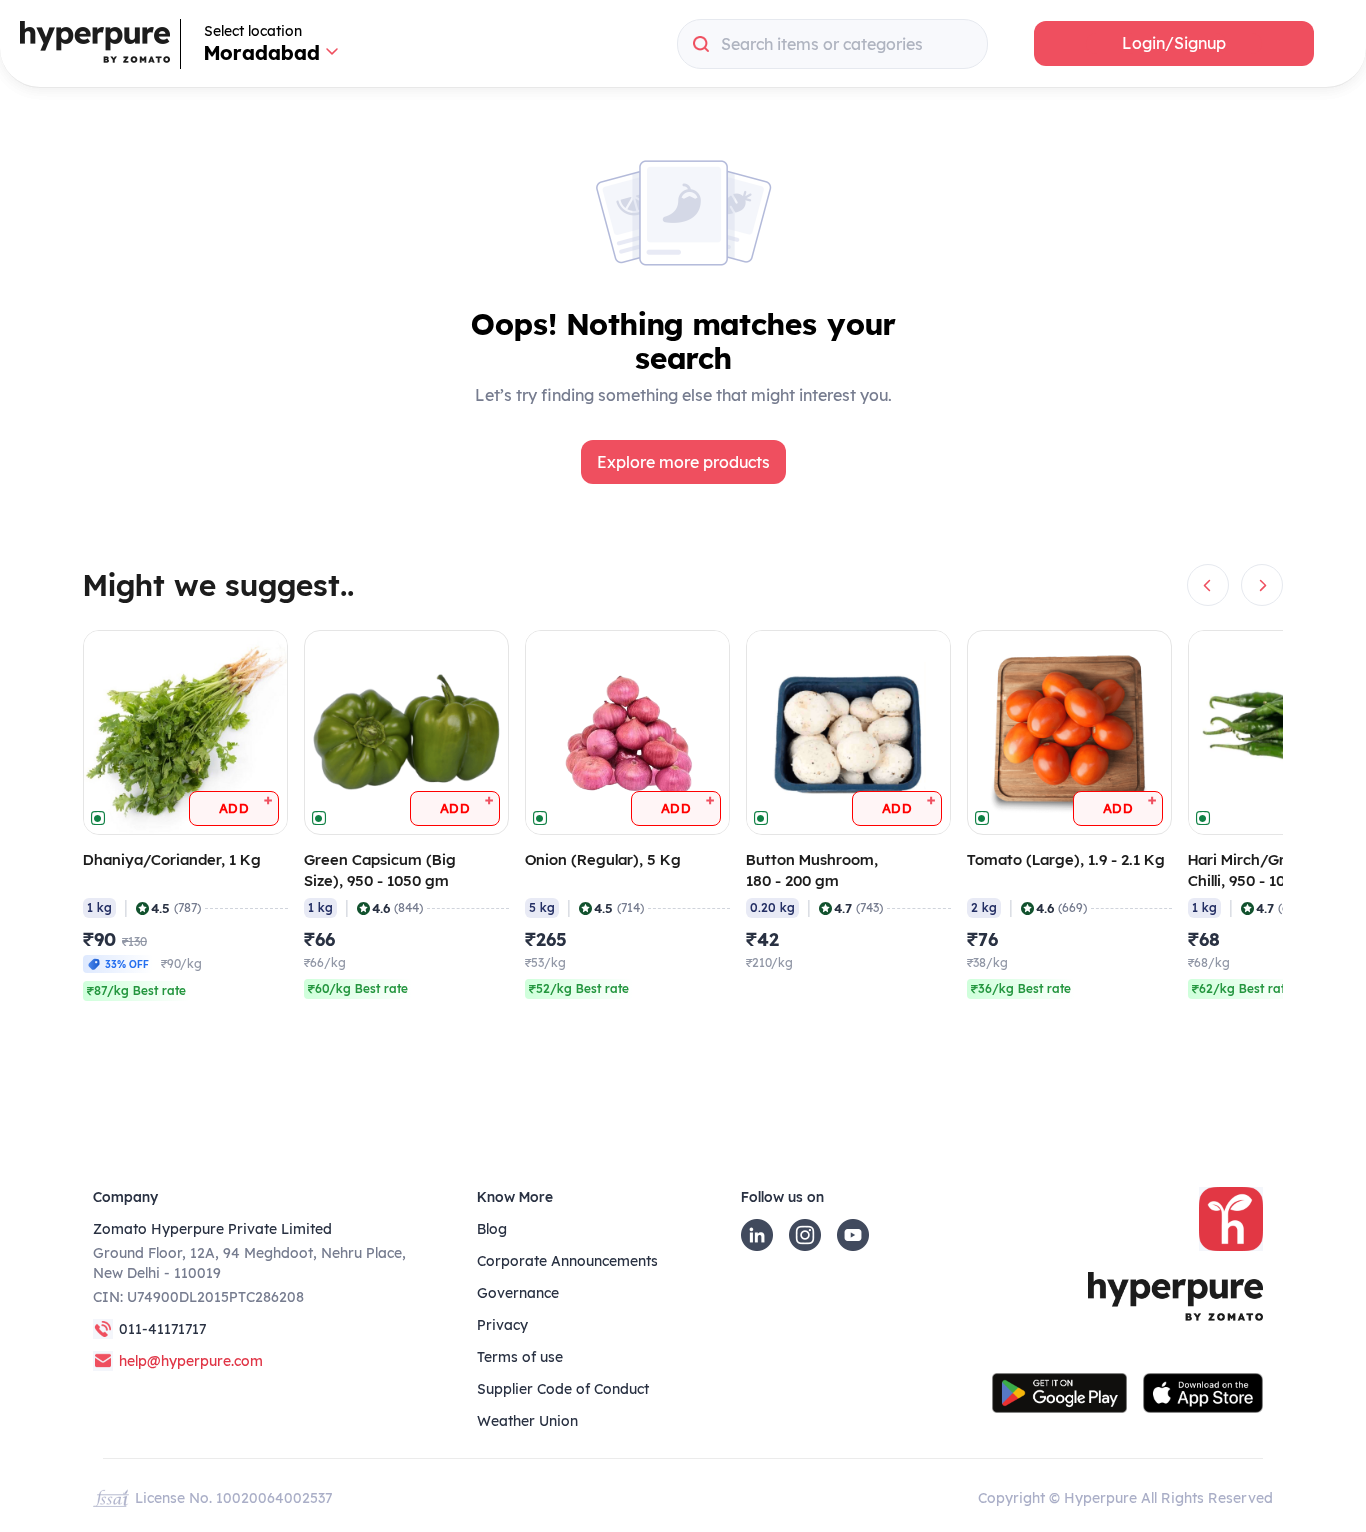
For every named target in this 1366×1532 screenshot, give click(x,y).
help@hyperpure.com (191, 1361)
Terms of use (520, 1357)
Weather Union (527, 1421)
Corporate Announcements (567, 1261)
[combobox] (832, 44)
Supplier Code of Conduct (563, 1389)
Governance (518, 1293)
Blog (492, 1229)
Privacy (502, 1325)
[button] (1174, 43)
